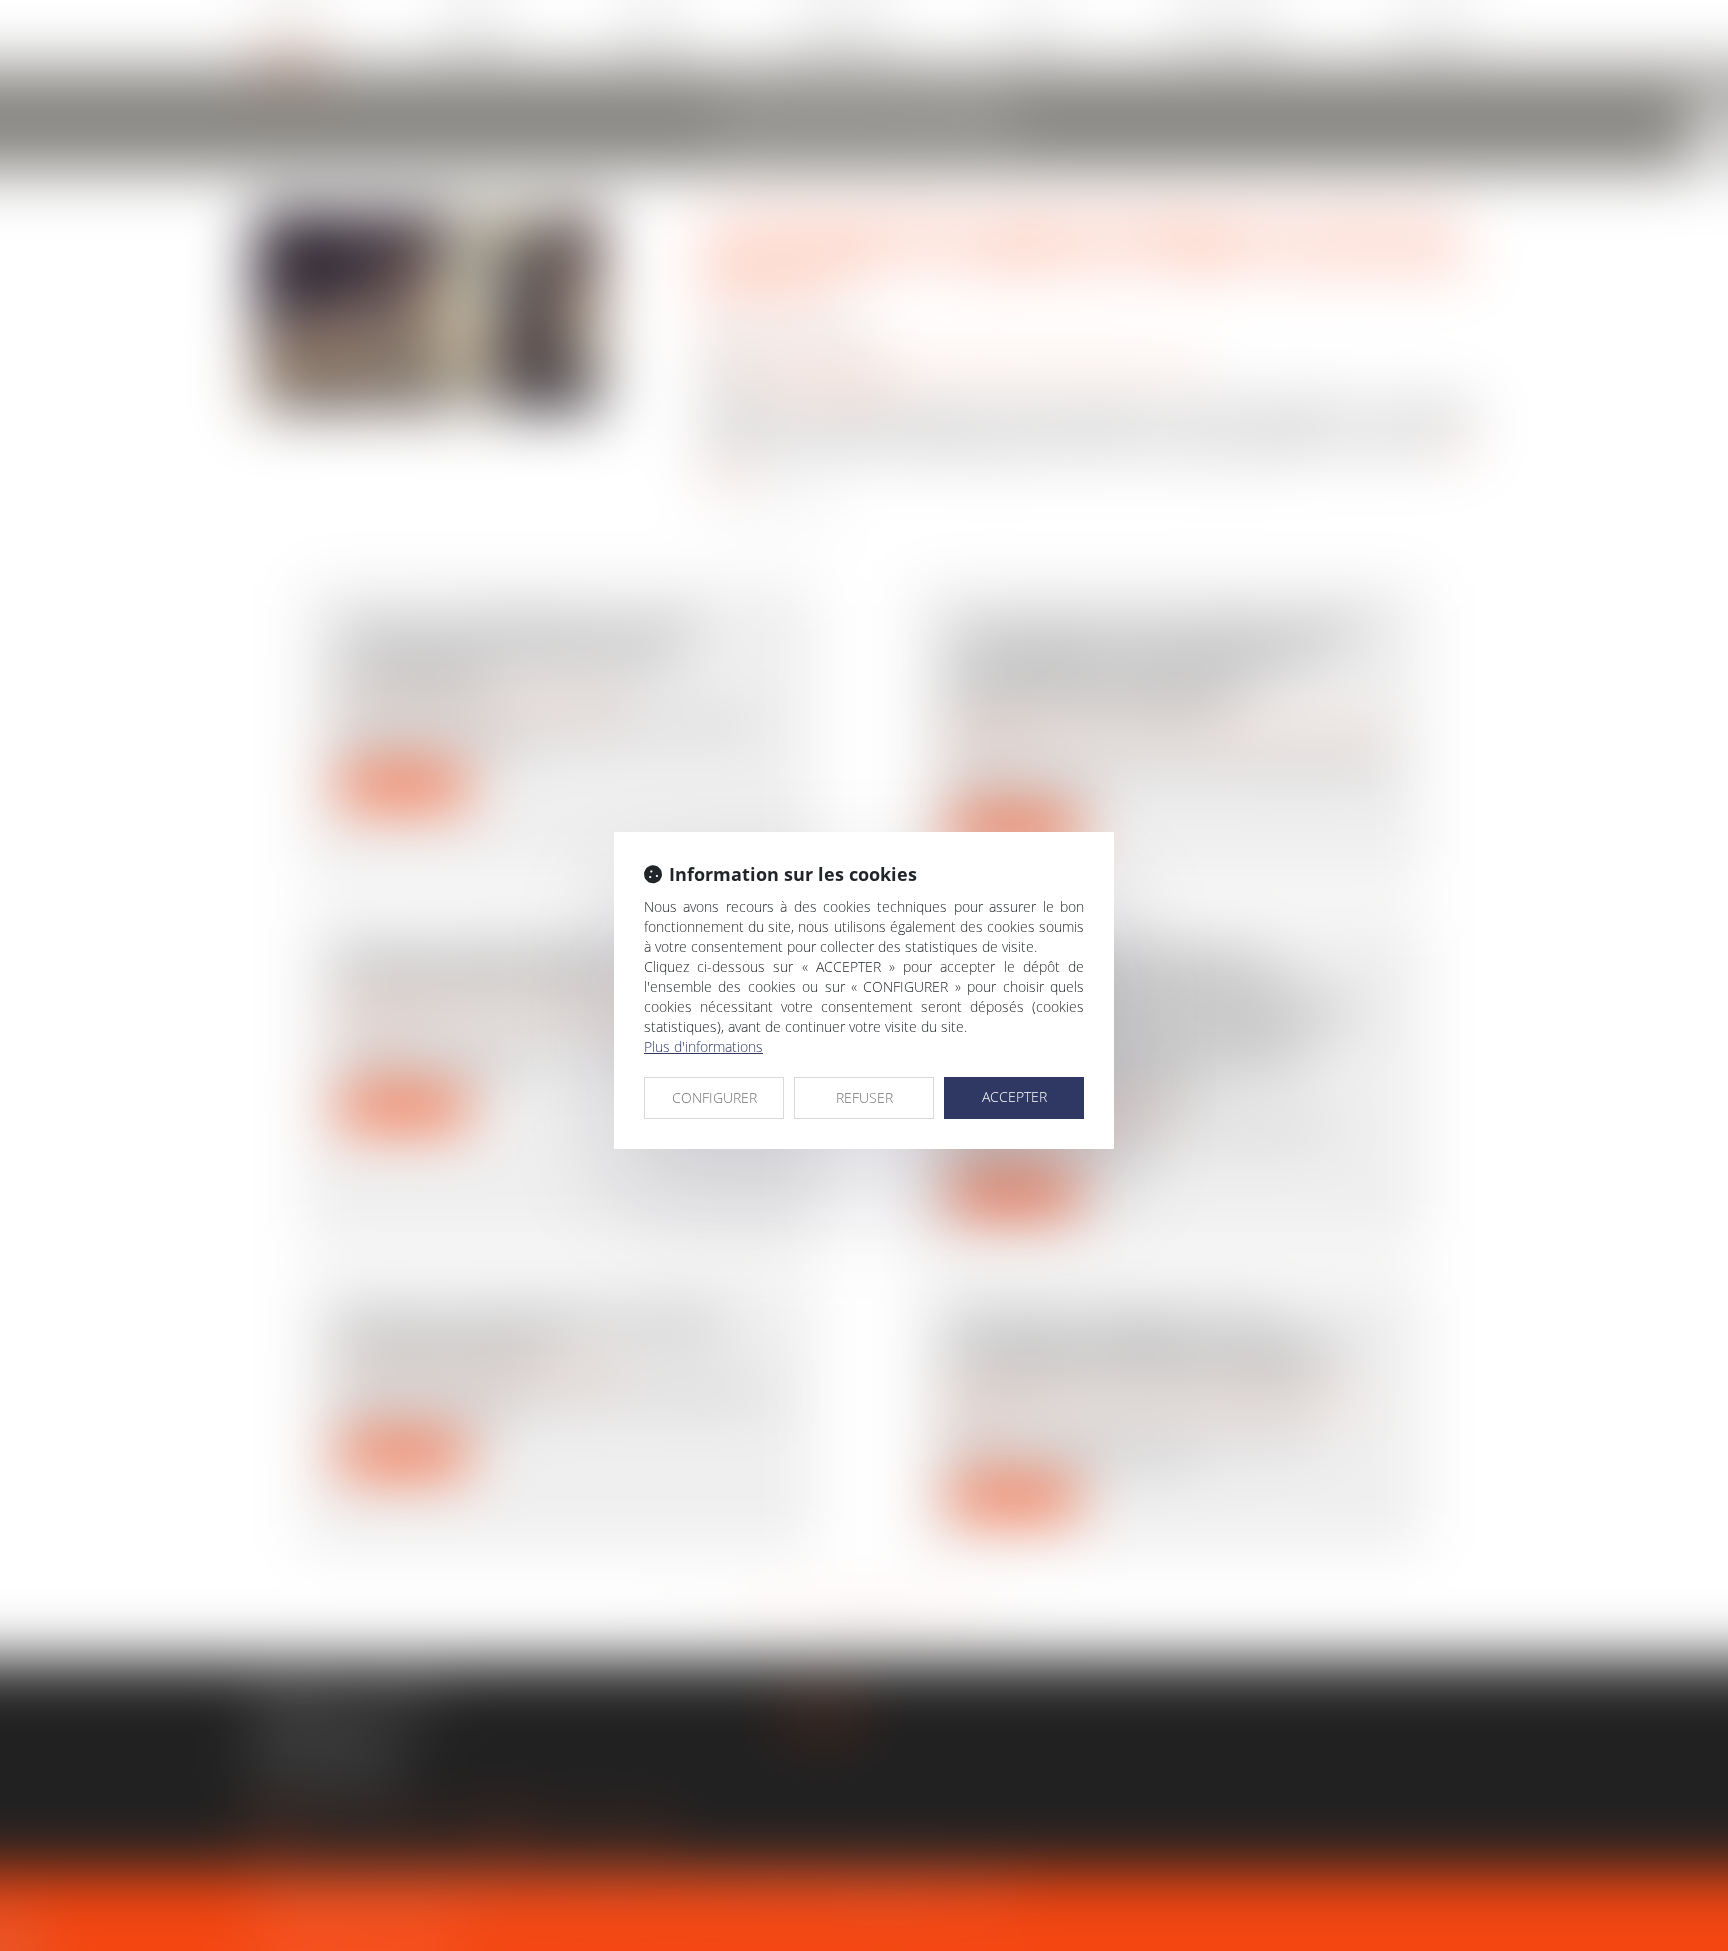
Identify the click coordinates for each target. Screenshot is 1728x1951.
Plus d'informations (703, 1046)
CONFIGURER (714, 1097)
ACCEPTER (1014, 1096)
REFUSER (864, 1097)
